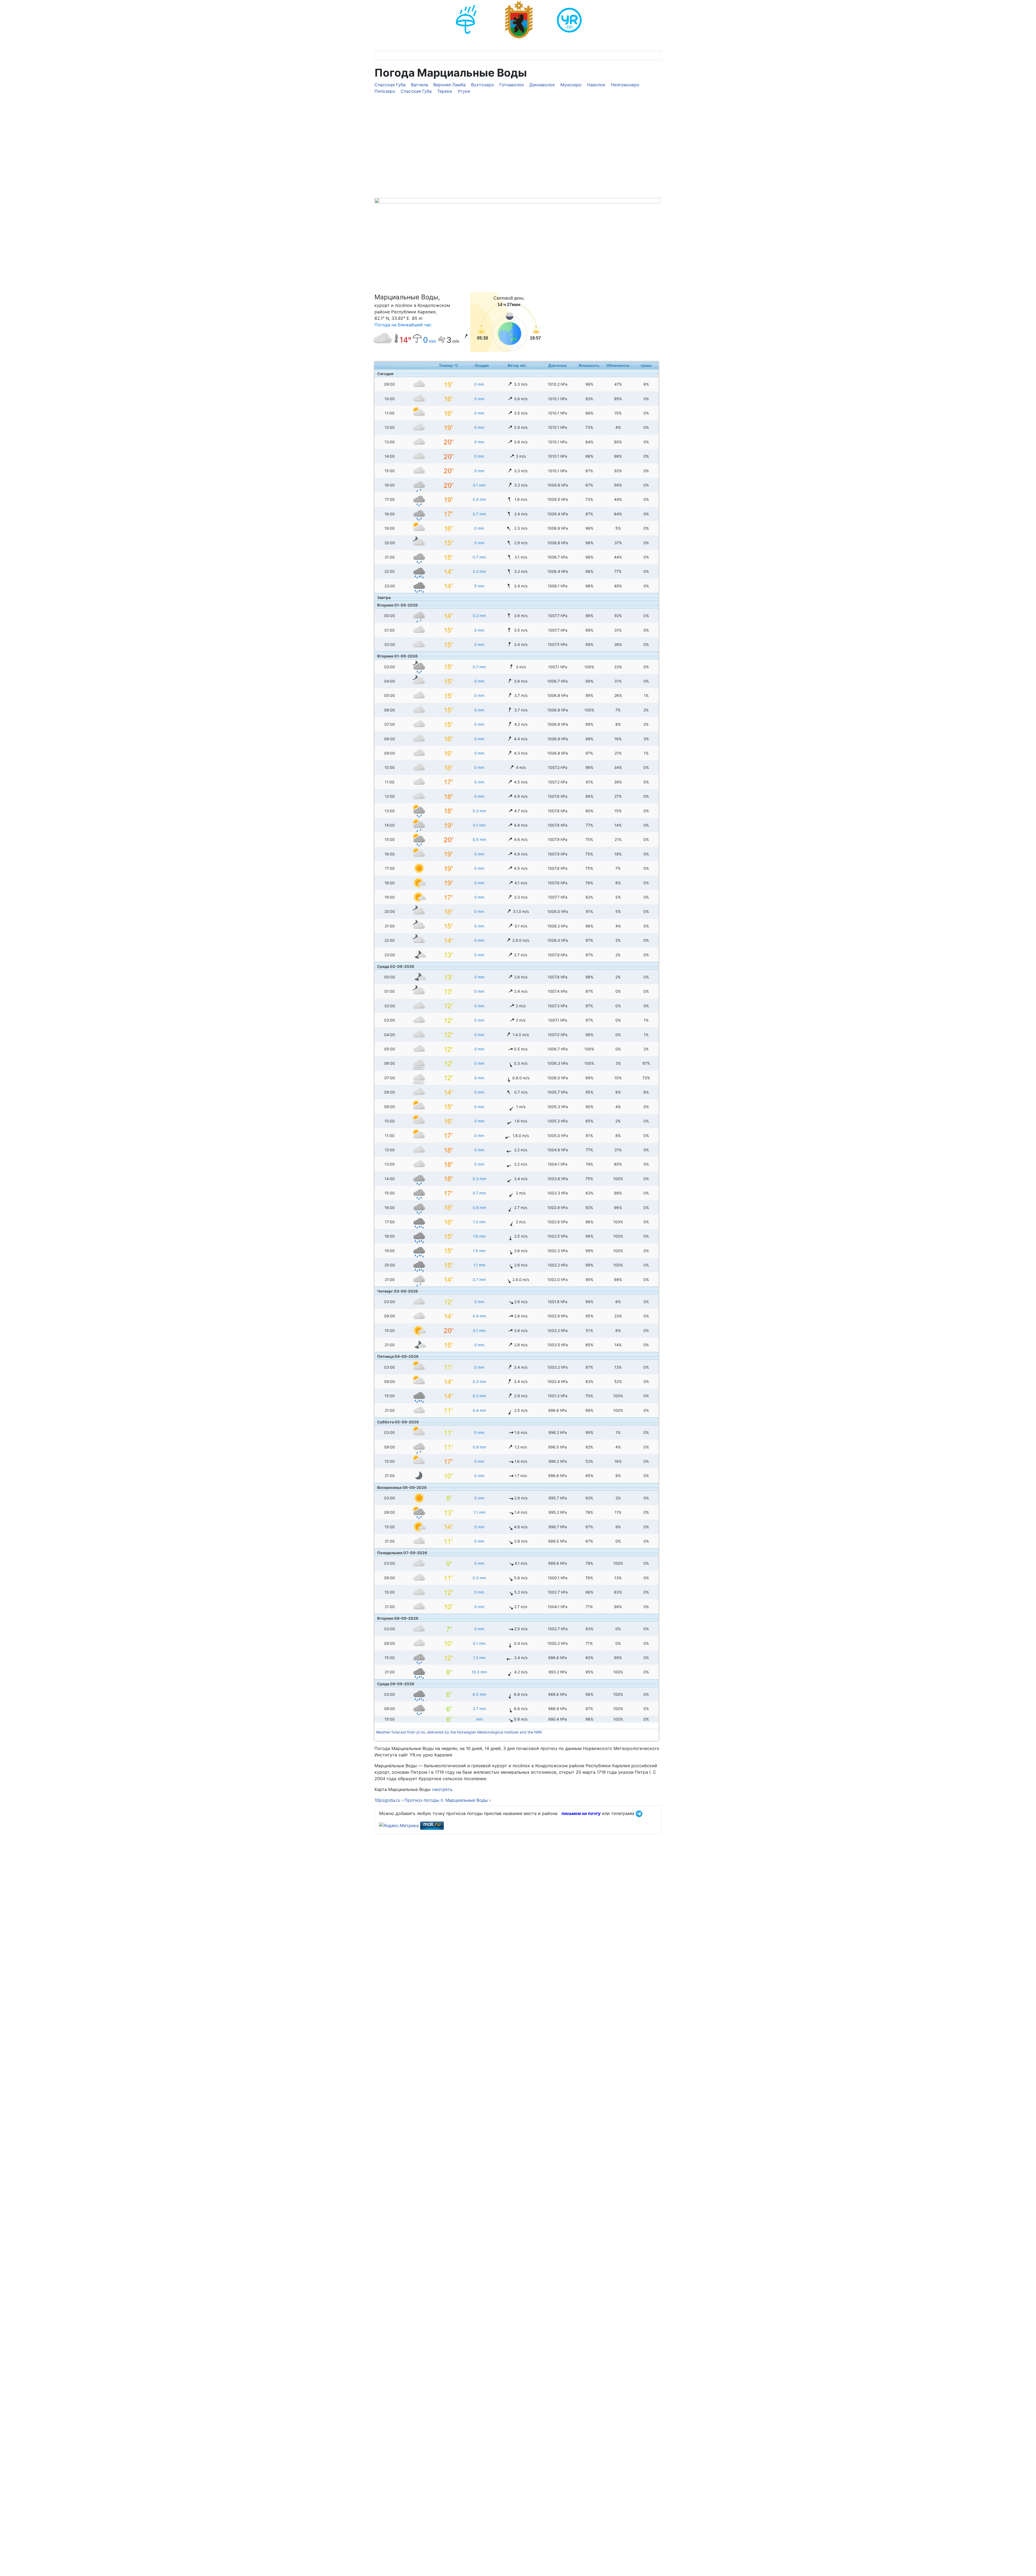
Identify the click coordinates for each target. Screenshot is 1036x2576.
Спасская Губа (390, 85)
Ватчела (419, 85)
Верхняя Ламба (449, 85)
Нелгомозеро (625, 85)
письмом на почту (581, 1813)
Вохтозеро (483, 85)
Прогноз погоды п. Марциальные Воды (446, 1800)
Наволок (596, 85)
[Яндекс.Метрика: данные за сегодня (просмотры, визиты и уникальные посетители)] (399, 1825)
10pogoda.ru (387, 1800)
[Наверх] (1027, 2566)
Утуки (464, 91)
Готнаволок (512, 85)
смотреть (442, 1789)
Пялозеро (385, 91)
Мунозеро (571, 85)
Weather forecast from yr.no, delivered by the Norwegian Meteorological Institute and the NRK (459, 1732)
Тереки (445, 91)
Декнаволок (542, 85)
